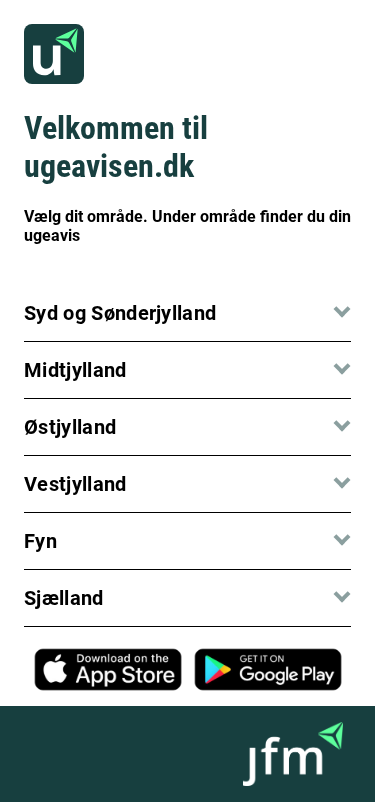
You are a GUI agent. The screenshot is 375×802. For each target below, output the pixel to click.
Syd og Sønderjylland (120, 313)
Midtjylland (75, 370)
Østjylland (70, 427)
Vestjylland (75, 484)
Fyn (40, 541)
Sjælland (64, 598)
